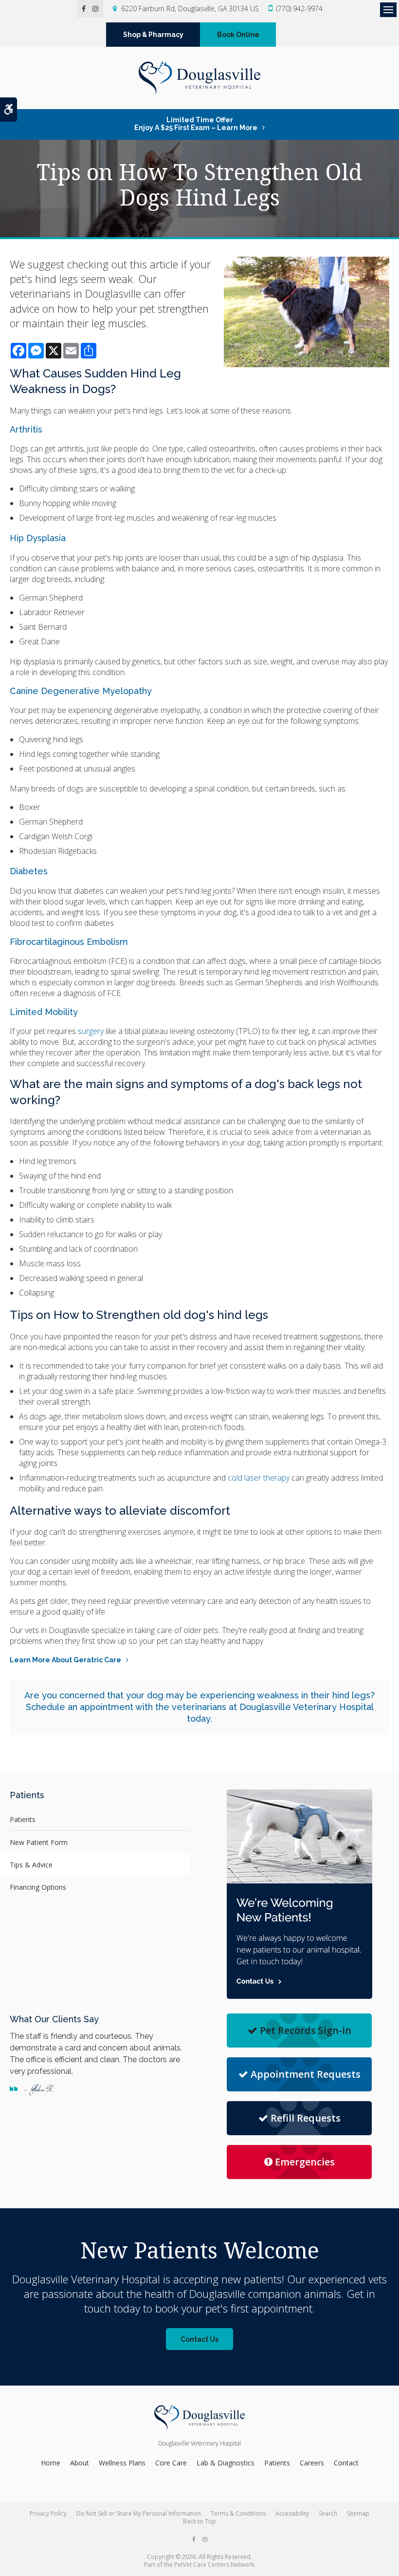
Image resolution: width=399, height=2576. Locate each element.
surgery (90, 1031)
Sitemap (358, 2513)
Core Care (171, 2463)
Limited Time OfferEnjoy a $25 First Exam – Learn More (196, 124)
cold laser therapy (260, 1478)
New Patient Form (39, 1842)
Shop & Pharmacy (153, 35)
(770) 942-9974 (299, 9)
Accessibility (292, 2513)
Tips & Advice (31, 1865)
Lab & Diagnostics (226, 2463)
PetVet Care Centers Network (214, 2565)
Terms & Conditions (238, 2513)
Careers (312, 2463)
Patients (23, 1819)
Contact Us (199, 2339)
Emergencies (305, 2162)
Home (51, 2463)
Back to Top (199, 2521)
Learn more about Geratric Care (65, 1660)
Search (328, 2513)
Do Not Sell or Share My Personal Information (139, 2513)
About (80, 2463)
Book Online (238, 35)
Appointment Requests (306, 2074)
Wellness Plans (122, 2463)
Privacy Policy (48, 2513)
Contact (346, 2463)
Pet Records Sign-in (306, 2030)
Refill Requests (306, 2118)
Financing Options (38, 1887)
